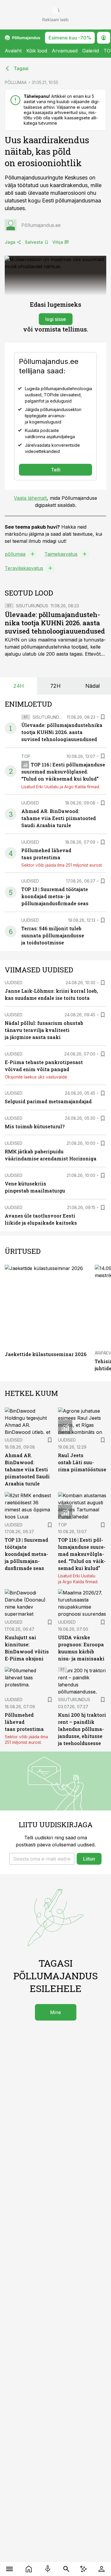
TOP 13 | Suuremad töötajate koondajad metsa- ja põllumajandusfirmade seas (55, 896)
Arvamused (65, 51)
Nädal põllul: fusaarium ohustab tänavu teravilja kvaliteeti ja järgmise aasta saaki (44, 1030)
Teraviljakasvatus (24, 568)
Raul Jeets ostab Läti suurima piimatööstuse (82, 1462)
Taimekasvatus (61, 554)
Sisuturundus (32, 606)
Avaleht (13, 51)
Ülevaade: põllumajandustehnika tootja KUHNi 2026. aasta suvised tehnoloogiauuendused (55, 623)
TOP (26, 756)
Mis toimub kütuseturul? (35, 1126)
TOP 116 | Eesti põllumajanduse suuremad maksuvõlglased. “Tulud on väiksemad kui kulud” (63, 772)
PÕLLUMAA (16, 82)
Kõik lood (37, 51)
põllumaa (15, 554)
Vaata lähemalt (30, 498)
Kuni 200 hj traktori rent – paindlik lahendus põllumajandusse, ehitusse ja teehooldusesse (82, 1729)
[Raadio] (48, 2569)
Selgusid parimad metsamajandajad (48, 1101)
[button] (42, 1859)
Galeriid (91, 51)
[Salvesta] (103, 717)
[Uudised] (29, 2569)
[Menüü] (10, 2569)
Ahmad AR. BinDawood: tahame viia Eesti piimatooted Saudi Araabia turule (59, 818)
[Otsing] (66, 2569)
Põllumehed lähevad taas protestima (24, 1722)
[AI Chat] (84, 2569)
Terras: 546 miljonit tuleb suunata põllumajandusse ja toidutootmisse (53, 935)
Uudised (30, 803)
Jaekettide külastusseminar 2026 (46, 1354)
